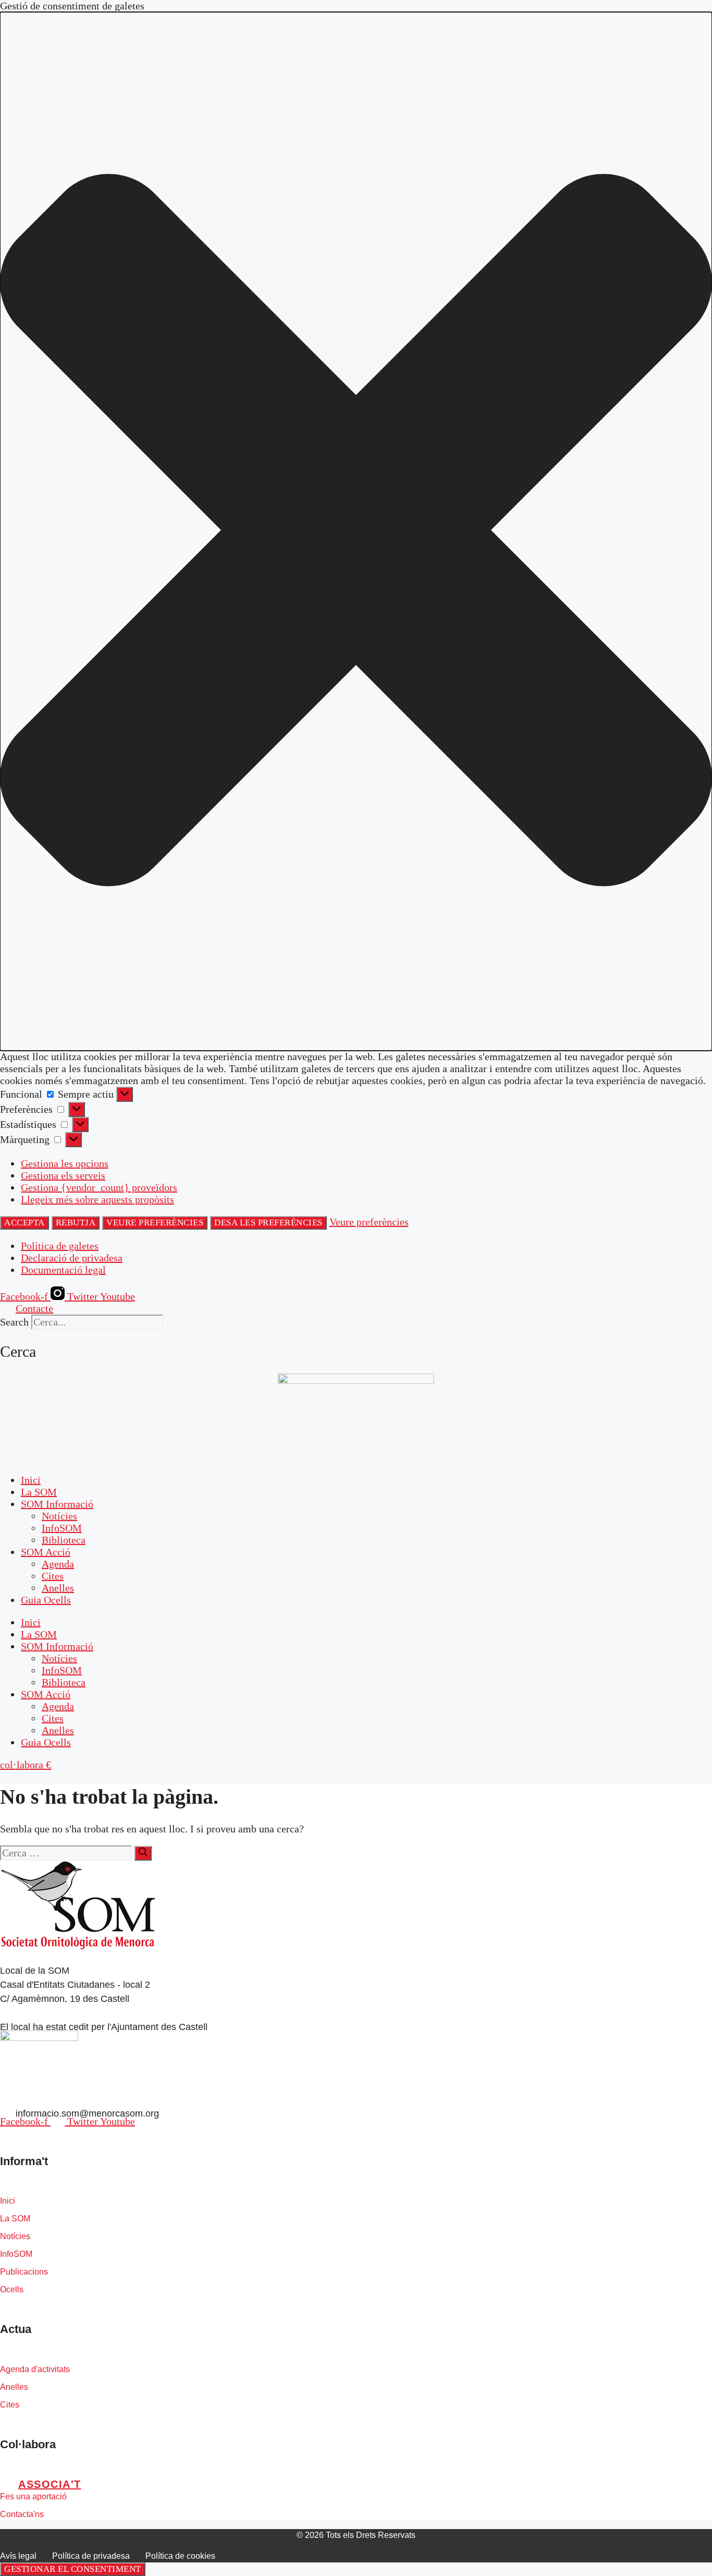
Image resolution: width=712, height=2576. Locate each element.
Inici (31, 1480)
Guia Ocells (46, 1600)
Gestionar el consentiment (73, 2569)
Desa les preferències (268, 1223)
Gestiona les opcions (65, 1163)
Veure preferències (155, 1223)
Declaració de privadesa (72, 1258)
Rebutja (76, 1223)
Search (14, 1322)
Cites (53, 1576)
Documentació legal (63, 1270)
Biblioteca (64, 1540)
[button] (356, 531)
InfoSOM (62, 1528)
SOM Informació (57, 1504)
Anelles (58, 1588)
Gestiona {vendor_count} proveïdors (99, 1187)
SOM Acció (46, 1552)
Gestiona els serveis (63, 1175)
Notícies (59, 1516)
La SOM (39, 1492)
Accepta (24, 1223)
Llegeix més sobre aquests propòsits (97, 1199)
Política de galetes (60, 1246)
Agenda (58, 1564)
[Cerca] (143, 1853)
